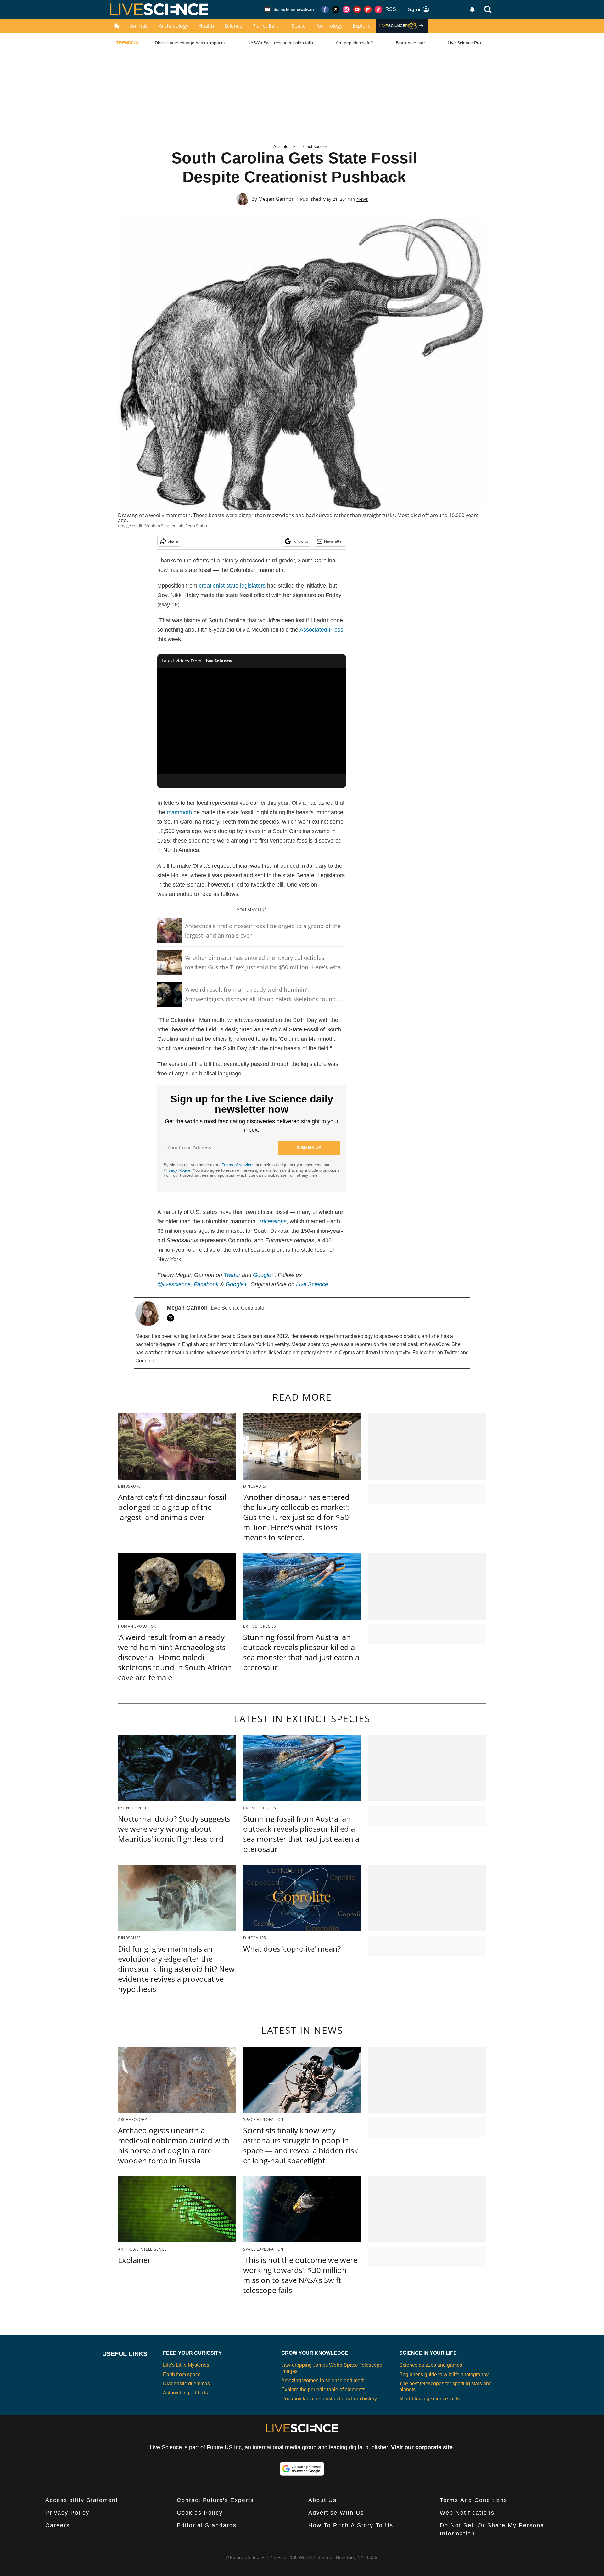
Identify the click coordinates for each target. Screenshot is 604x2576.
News (362, 199)
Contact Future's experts (215, 2500)
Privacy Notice (177, 1170)
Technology (329, 26)
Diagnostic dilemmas (186, 2384)
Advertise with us (336, 2513)
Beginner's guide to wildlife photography (444, 2374)
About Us (322, 2500)
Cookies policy (200, 2513)
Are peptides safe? (354, 43)
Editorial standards (207, 2525)
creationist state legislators (232, 586)
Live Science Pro (464, 43)
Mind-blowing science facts (429, 2399)
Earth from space (182, 2374)
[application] (252, 721)
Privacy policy (67, 2513)
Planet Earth (267, 26)
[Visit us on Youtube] (357, 9)
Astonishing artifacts (185, 2393)
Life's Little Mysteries (186, 2365)
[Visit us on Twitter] (336, 9)
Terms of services (239, 1165)
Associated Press (321, 630)
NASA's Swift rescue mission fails (280, 43)
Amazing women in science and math (323, 2380)
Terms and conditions (474, 2500)
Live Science (312, 1284)
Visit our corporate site (422, 2447)
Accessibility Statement (82, 2500)
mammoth (179, 812)
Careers (58, 2525)
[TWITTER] (172, 1318)
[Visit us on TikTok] (378, 9)
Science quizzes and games (431, 2365)
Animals (139, 26)
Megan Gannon (277, 199)
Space (299, 26)
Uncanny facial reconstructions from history (329, 2399)
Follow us (300, 541)
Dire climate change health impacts (190, 43)
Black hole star (410, 43)
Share (173, 541)
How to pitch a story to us (351, 2525)
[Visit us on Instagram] (346, 9)
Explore (362, 26)
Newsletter (334, 541)
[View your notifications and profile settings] (472, 9)
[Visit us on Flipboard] (368, 9)
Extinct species (314, 147)
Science (233, 26)
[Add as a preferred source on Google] (302, 2469)
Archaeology (174, 26)
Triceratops (273, 1221)
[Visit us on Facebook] (325, 9)
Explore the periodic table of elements (323, 2390)
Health (206, 26)
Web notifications (467, 2513)
